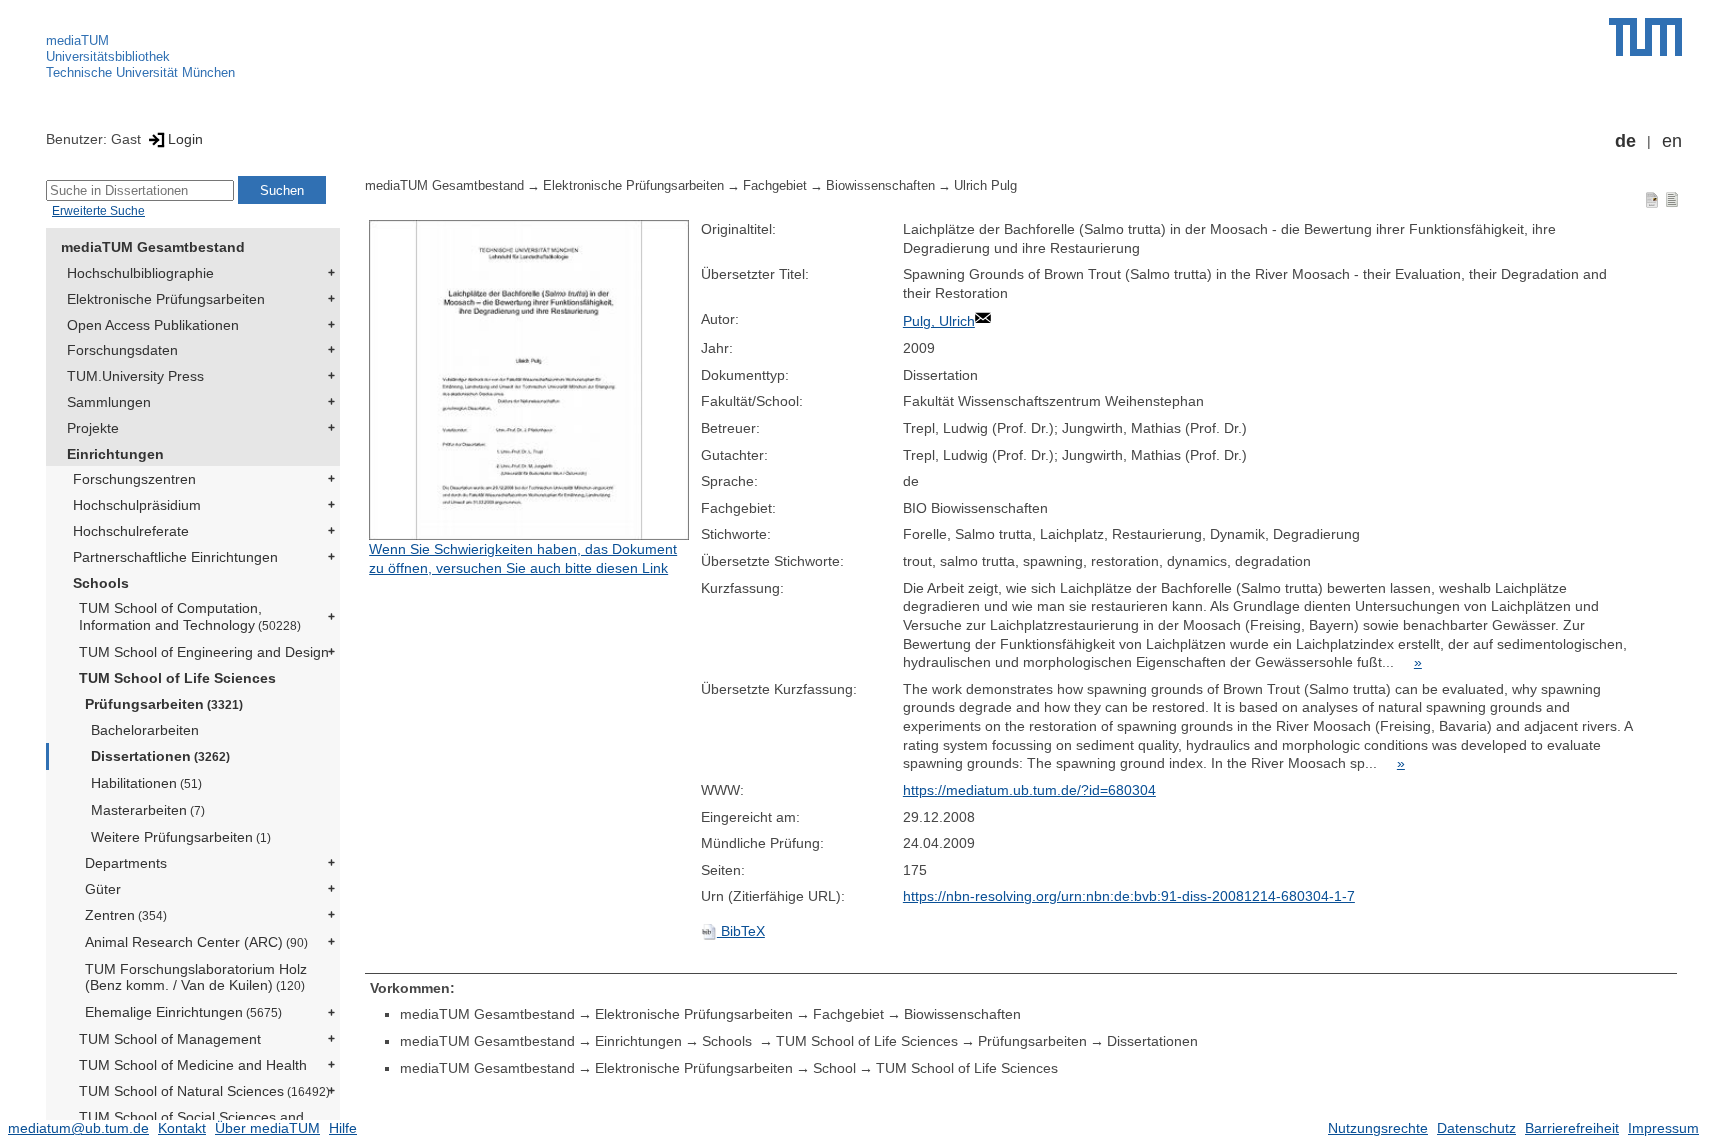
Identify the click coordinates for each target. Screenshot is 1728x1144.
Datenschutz (1476, 1128)
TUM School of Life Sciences (177, 678)
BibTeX (741, 931)
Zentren (126, 915)
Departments (126, 863)
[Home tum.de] (1645, 37)
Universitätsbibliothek (108, 56)
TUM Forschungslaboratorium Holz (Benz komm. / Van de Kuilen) (196, 977)
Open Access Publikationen (153, 325)
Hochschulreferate (131, 531)
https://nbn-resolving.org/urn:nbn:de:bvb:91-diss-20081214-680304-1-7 (1129, 896)
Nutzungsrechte (1378, 1128)
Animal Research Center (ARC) (196, 942)
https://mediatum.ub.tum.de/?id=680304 (1029, 790)
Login (185, 139)
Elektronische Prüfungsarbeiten (166, 299)
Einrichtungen (115, 454)
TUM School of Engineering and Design (204, 652)
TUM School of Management (170, 1039)
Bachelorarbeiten (145, 730)
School (834, 1068)
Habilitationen (146, 783)
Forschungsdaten (122, 350)
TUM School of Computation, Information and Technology (190, 616)
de (1625, 141)
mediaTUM (77, 40)
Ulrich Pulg (985, 186)
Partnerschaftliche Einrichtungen (175, 557)
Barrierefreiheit (1572, 1128)
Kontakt (182, 1128)
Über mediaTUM (267, 1128)
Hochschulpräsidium (137, 505)
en (1672, 141)
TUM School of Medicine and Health (193, 1065)
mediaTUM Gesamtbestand (153, 247)
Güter (103, 889)
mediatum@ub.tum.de (78, 1128)
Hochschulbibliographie (140, 273)
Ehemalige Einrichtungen (183, 1012)
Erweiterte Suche (98, 211)
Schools (101, 583)
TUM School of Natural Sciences (204, 1091)
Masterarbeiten (148, 810)
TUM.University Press (135, 376)
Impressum (1663, 1128)
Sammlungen (109, 402)
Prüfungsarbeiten (164, 704)
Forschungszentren (134, 479)
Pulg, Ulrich (939, 321)
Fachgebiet (775, 186)
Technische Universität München (140, 72)
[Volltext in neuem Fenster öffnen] (530, 380)
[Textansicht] (1672, 199)
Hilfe (343, 1128)
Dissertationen (160, 756)
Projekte (93, 428)
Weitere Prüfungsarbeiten (181, 837)
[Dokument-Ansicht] (1652, 199)
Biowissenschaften (880, 186)
